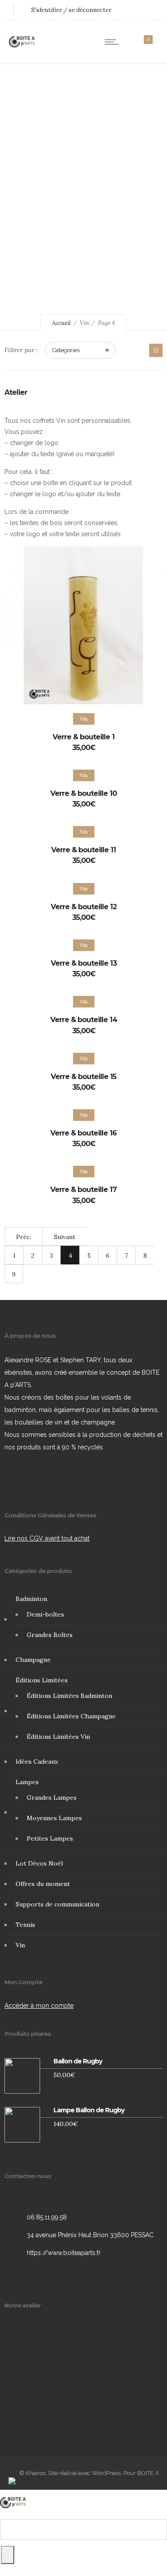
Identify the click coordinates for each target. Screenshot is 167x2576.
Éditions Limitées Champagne (71, 1716)
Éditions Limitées (42, 1680)
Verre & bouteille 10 (83, 793)
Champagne (33, 1660)
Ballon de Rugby (78, 2062)
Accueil (61, 323)
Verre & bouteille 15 (83, 1077)
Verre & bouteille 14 (84, 1020)
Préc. (24, 1237)
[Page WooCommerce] (156, 350)
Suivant (65, 1237)
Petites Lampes (50, 1838)
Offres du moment (43, 1884)
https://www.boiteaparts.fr (64, 2253)
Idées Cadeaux (37, 1761)
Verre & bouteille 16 (83, 1133)
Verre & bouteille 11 (83, 850)
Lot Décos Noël (39, 1863)
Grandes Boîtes (50, 1635)
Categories (66, 350)
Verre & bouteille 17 (83, 1190)
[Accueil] (22, 52)
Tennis (25, 1925)
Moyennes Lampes (54, 1818)
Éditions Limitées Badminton (69, 1696)
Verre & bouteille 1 (83, 737)
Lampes (27, 1782)
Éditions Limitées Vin (58, 1737)
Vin (20, 1945)
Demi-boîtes (45, 1614)
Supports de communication (57, 1904)
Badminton (31, 1599)
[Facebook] (16, 1478)
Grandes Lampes (52, 1798)
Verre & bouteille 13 (84, 963)
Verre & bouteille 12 (84, 907)
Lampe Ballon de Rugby (89, 2111)
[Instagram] (38, 1478)
